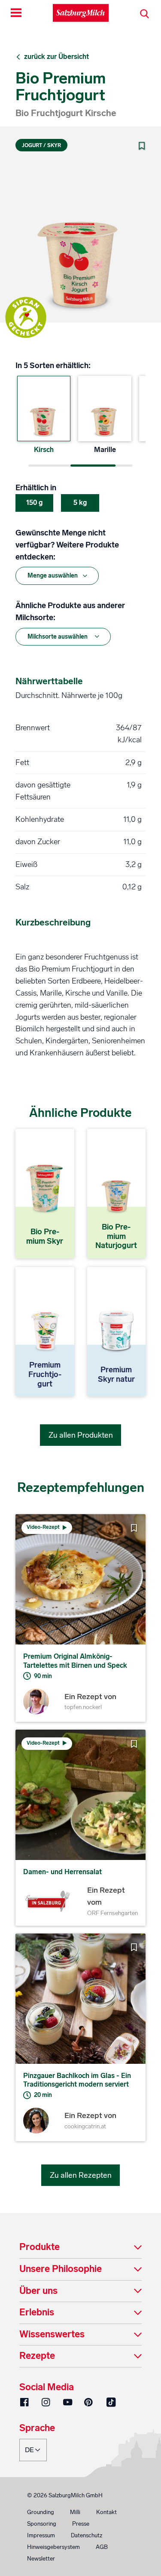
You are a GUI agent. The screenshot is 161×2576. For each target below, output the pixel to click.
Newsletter (41, 2559)
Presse (81, 2524)
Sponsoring (42, 2524)
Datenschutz (87, 2535)
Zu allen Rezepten (81, 2175)
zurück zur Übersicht (56, 57)
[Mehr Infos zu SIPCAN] (26, 317)
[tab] (80, 2248)
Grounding (41, 2512)
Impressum (41, 2535)
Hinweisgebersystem (53, 2547)
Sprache (37, 2428)
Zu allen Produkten (81, 1435)
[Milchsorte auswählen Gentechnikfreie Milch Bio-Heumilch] (63, 637)
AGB (102, 2547)
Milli (75, 2512)
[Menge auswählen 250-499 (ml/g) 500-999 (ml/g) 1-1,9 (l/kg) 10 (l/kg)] (57, 576)
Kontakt (106, 2512)
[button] (80, 2248)
